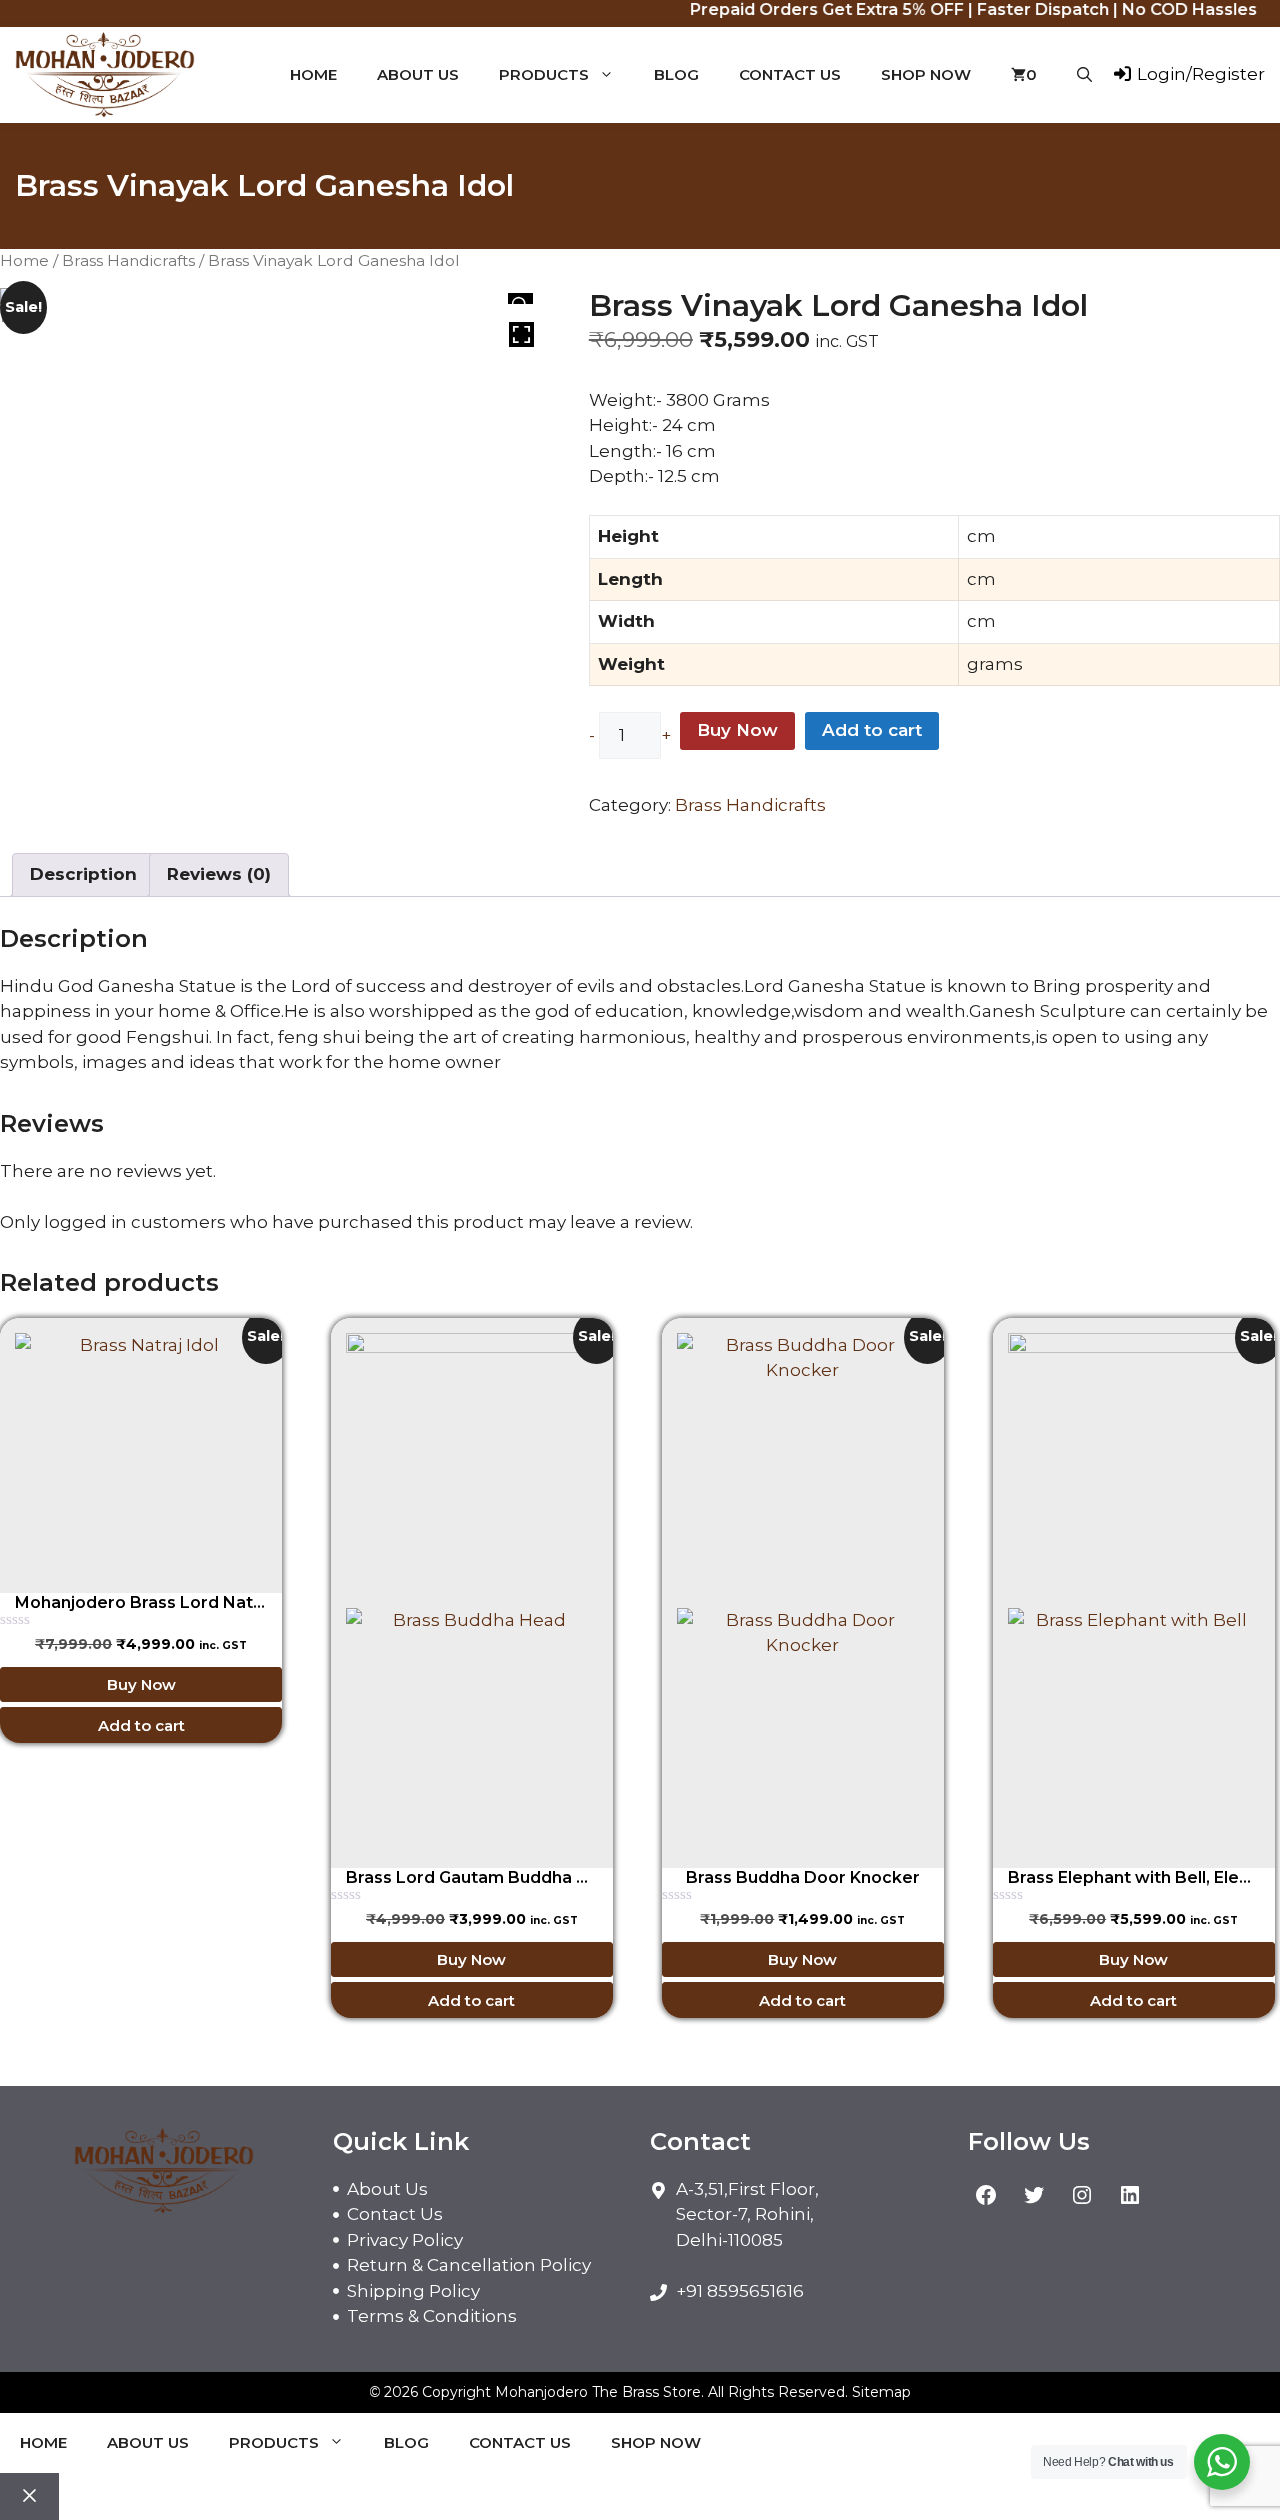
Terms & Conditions (432, 2316)
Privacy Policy (405, 2240)
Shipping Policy (413, 2291)
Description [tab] (83, 874)
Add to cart (872, 730)
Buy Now (737, 730)
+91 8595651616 (740, 2291)
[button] (1084, 75)
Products (544, 74)
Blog (676, 74)
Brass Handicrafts (128, 260)
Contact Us (790, 74)
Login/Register (1199, 74)
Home (313, 74)
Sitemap (881, 2392)
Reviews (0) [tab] (219, 874)
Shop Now (926, 74)
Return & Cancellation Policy (469, 2265)
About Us (418, 74)
